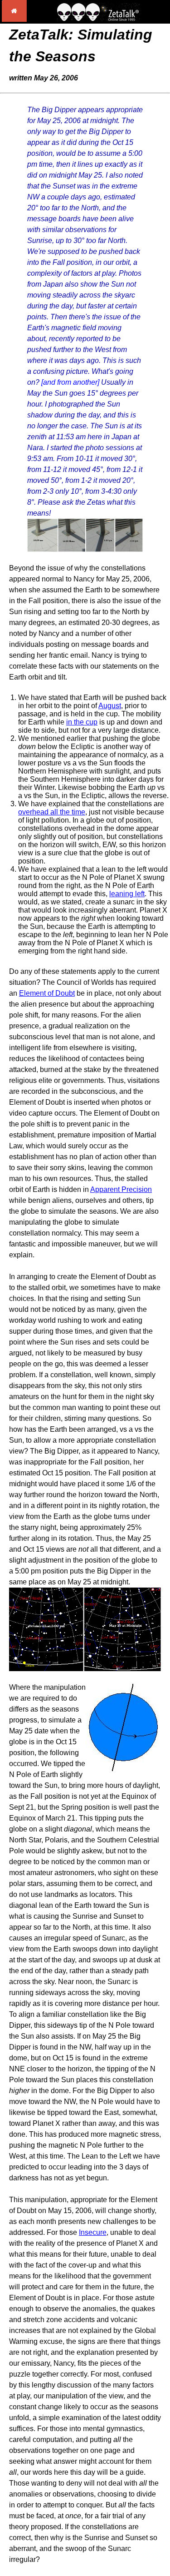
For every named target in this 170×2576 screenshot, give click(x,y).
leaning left (127, 894)
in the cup (82, 722)
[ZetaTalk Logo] (98, 19)
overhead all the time (52, 812)
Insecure (93, 2232)
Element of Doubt (47, 993)
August (110, 706)
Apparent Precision (121, 1189)
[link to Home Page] (14, 19)
